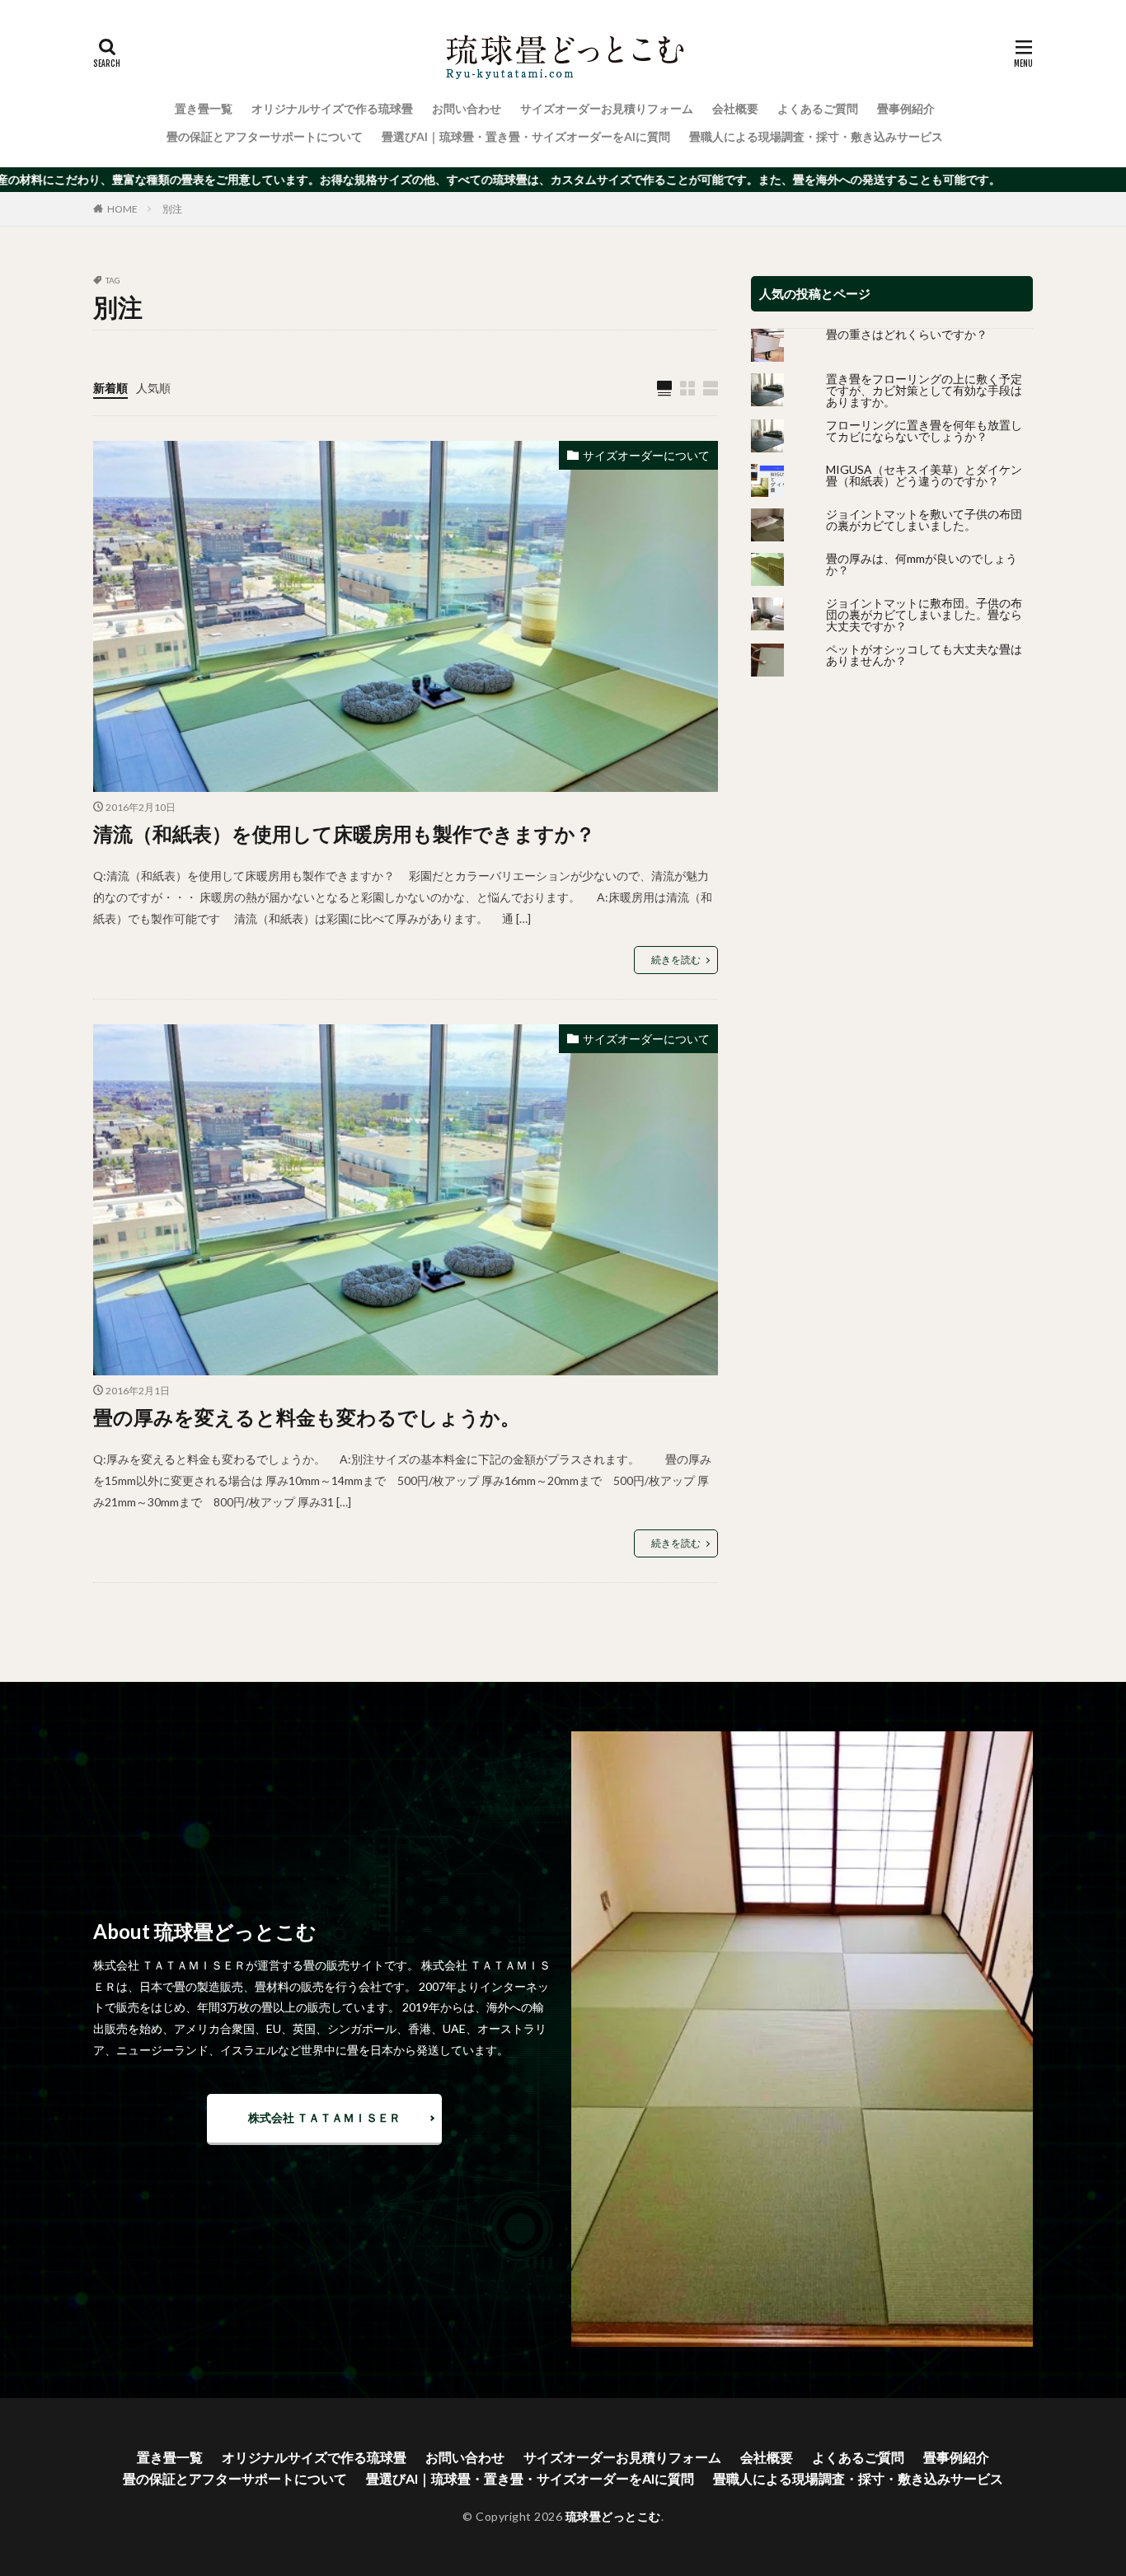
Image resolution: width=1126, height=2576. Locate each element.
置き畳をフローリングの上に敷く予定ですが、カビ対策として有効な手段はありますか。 (924, 390)
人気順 (153, 388)
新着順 (110, 388)
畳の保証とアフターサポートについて (265, 136)
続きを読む (676, 960)
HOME (122, 209)
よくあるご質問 (818, 108)
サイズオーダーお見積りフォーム (607, 108)
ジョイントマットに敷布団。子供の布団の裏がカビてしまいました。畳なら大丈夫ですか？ (924, 614)
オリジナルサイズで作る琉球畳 (332, 108)
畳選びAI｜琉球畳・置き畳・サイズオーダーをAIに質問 (526, 136)
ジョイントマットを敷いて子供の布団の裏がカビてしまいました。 (924, 520)
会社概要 (735, 108)
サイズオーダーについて (646, 455)
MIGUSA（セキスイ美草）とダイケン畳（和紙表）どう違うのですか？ (924, 475)
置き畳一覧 (204, 108)
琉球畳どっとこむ (613, 2516)
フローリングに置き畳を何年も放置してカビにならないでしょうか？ (924, 431)
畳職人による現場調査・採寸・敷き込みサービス (816, 136)
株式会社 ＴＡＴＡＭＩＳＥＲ (324, 2117)
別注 (172, 209)
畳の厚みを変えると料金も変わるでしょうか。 (307, 1417)
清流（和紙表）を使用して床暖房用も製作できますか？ (344, 834)
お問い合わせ (467, 108)
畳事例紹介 (906, 108)
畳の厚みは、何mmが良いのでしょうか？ (922, 564)
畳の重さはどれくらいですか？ (907, 334)
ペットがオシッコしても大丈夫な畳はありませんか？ (924, 655)
